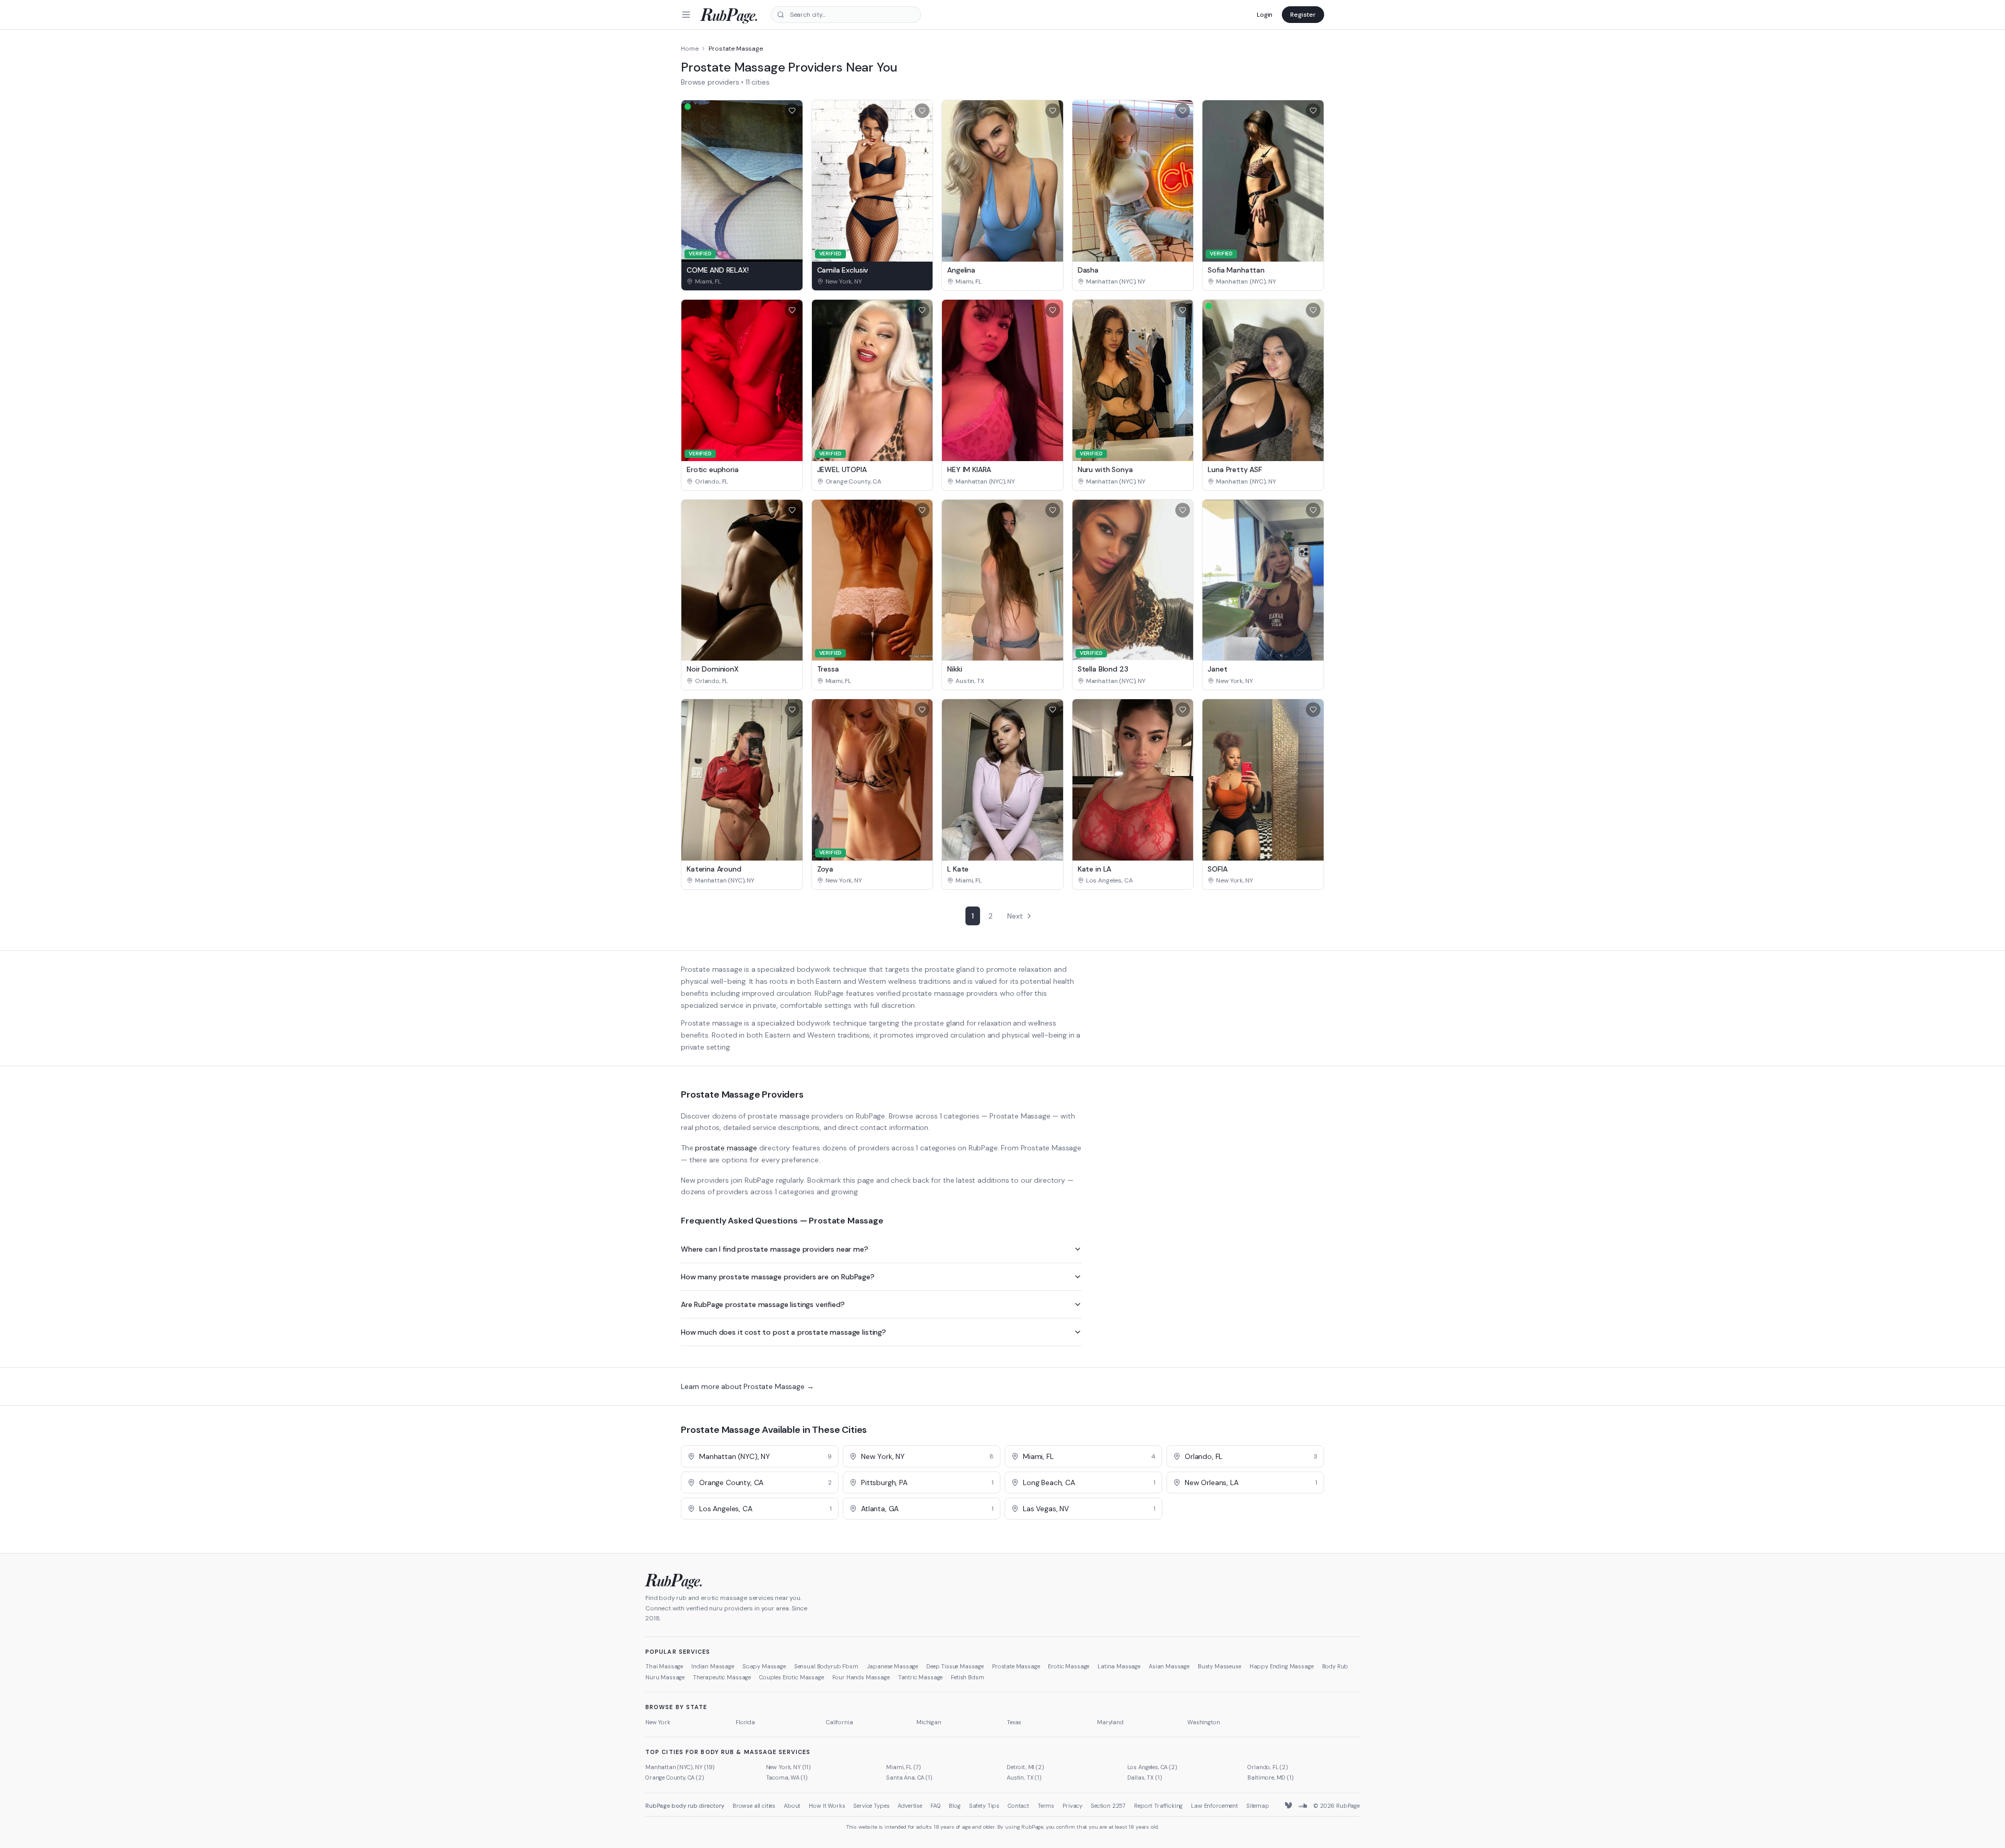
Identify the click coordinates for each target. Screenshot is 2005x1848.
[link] (742, 281)
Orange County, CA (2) (675, 1778)
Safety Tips (984, 1806)
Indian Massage (713, 1666)
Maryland (1110, 1722)
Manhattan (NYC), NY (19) (680, 1767)
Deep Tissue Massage (955, 1666)
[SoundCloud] (1303, 1806)
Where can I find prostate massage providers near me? (775, 1249)
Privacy (1072, 1806)
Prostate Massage (1016, 1666)
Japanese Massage (892, 1666)
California (839, 1722)
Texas (1014, 1722)
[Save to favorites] (792, 111)
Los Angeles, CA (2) (1152, 1767)
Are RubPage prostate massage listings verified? (763, 1304)
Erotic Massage (1069, 1666)
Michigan (929, 1722)
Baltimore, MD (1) (1270, 1778)
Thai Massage (664, 1666)
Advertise (910, 1806)
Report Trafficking (1158, 1806)
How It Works (827, 1806)
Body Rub (1335, 1666)
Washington (1204, 1722)
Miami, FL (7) (904, 1767)
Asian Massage (1169, 1666)
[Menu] (686, 15)
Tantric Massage (921, 1677)
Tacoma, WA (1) (787, 1778)
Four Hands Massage (861, 1677)
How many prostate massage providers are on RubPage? (778, 1277)
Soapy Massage (764, 1666)
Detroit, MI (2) (1025, 1767)
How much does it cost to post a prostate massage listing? (783, 1332)
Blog (954, 1806)
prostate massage (726, 1148)
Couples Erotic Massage (791, 1677)
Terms (1046, 1806)
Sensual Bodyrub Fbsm (826, 1666)
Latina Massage (1119, 1666)
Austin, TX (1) (1024, 1778)
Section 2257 (1108, 1806)
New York (658, 1722)
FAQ (936, 1806)
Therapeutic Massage (722, 1677)
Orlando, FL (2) (1268, 1767)
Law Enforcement (1214, 1806)
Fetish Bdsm (967, 1677)
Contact (1018, 1806)
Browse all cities (754, 1806)
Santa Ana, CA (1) (909, 1778)
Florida (745, 1722)
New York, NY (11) (788, 1767)
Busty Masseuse (1219, 1666)
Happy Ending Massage (1282, 1666)
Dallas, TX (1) (1145, 1778)
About (792, 1806)
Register (1303, 15)
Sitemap (1258, 1806)
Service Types (871, 1806)
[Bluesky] (1289, 1806)
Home (689, 49)
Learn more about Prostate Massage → (747, 1386)
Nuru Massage (665, 1677)
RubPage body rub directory (685, 1806)
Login (1265, 15)
